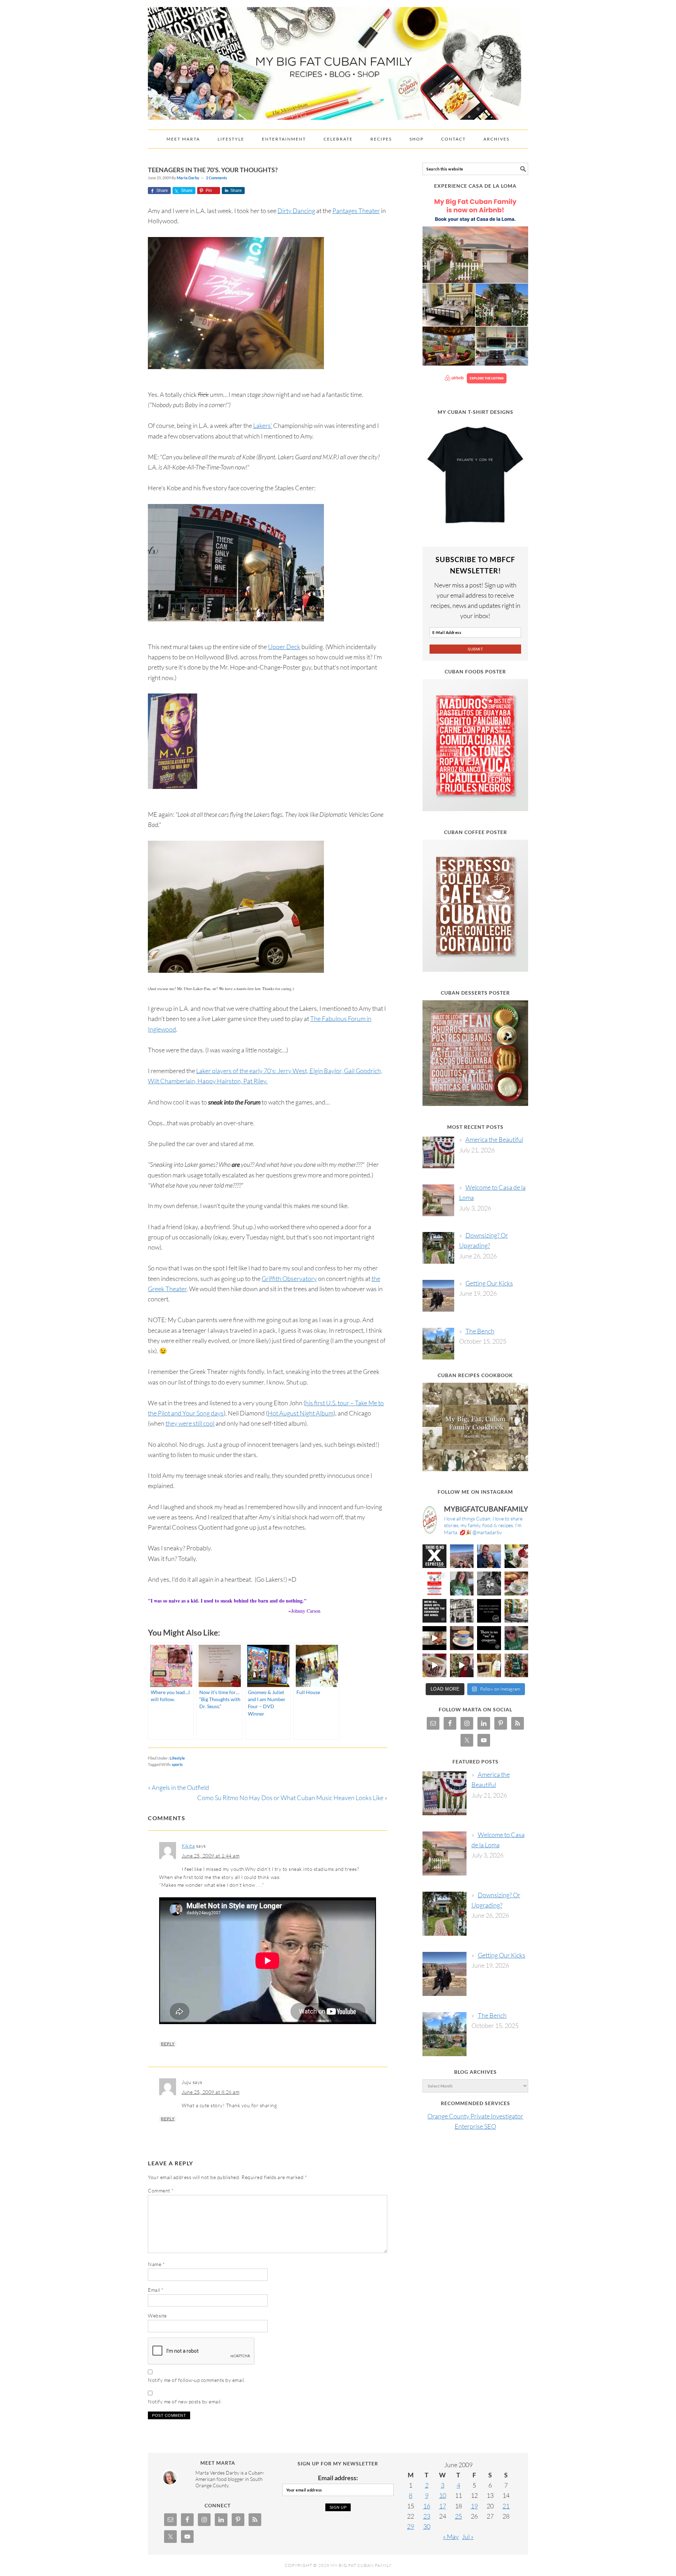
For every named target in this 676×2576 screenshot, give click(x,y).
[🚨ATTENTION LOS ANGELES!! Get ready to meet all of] (434, 1583)
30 (427, 2526)
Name (156, 2264)
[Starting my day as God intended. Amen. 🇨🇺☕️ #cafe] (462, 1638)
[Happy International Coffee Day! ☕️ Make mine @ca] (517, 1611)
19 (474, 2506)
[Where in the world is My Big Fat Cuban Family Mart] (434, 1638)
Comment (161, 2191)
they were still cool (190, 1423)
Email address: (338, 2478)
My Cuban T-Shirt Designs (475, 412)
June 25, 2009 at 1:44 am (211, 1856)
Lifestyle (177, 1758)
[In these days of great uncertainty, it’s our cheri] (517, 1556)
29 (411, 2526)
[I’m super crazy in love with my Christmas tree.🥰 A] (462, 1666)
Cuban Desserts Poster (475, 993)
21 (506, 2506)
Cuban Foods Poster (475, 671)
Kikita (188, 1846)
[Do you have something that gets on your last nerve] (434, 1556)
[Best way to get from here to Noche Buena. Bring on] (517, 1666)
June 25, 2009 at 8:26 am (211, 2092)
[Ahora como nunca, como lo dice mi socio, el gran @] (462, 1611)
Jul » (468, 2537)
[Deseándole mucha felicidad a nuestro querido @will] (489, 1556)
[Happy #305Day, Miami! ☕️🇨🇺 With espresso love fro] (517, 1583)
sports (177, 1764)
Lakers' (263, 425)
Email (156, 2290)
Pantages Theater (356, 211)
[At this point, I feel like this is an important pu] (489, 1611)
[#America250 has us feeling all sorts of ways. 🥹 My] (462, 1556)
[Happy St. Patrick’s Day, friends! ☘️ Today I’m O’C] (462, 1583)
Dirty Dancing (296, 211)
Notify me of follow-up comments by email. (197, 2380)
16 (427, 2506)
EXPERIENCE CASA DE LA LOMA (475, 186)
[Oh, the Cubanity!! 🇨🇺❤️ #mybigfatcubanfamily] (489, 1638)
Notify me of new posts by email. (185, 2401)
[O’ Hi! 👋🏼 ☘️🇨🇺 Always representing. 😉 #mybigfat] (517, 1638)
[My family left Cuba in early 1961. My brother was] (489, 1583)
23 (427, 2516)
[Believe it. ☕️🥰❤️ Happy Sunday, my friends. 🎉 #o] (434, 1666)
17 (443, 2506)
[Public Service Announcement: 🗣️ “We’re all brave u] (434, 1611)
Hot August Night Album (301, 1413)
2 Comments (217, 178)
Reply (168, 2044)
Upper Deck (284, 647)
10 (443, 2495)
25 (458, 2516)
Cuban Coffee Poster (475, 832)
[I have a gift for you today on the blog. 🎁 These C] (489, 1666)
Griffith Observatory (289, 1278)
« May (451, 2537)
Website (157, 2316)
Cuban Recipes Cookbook (475, 1375)
